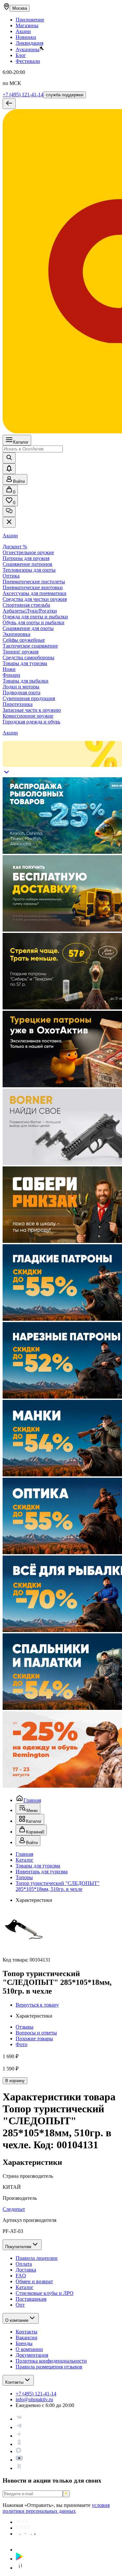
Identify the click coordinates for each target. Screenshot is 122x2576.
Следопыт (14, 2209)
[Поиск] (9, 458)
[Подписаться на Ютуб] (19, 2460)
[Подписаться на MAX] (19, 2451)
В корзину (15, 2081)
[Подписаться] (66, 2494)
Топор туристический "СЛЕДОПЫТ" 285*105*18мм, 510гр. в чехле (58, 1886)
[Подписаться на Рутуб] (19, 2468)
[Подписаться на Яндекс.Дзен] (19, 2436)
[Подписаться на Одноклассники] (19, 2444)
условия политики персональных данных (56, 2508)
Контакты (14, 2382)
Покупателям (18, 2247)
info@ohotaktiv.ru (34, 2399)
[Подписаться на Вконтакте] (19, 2419)
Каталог (21, 442)
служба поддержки (65, 95)
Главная (32, 1800)
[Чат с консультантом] (9, 512)
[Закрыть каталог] (9, 522)
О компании (17, 2320)
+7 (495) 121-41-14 (23, 95)
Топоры (24, 1877)
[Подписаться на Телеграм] (19, 2427)
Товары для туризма (38, 1866)
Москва (20, 8)
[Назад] (9, 104)
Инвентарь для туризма (42, 1872)
